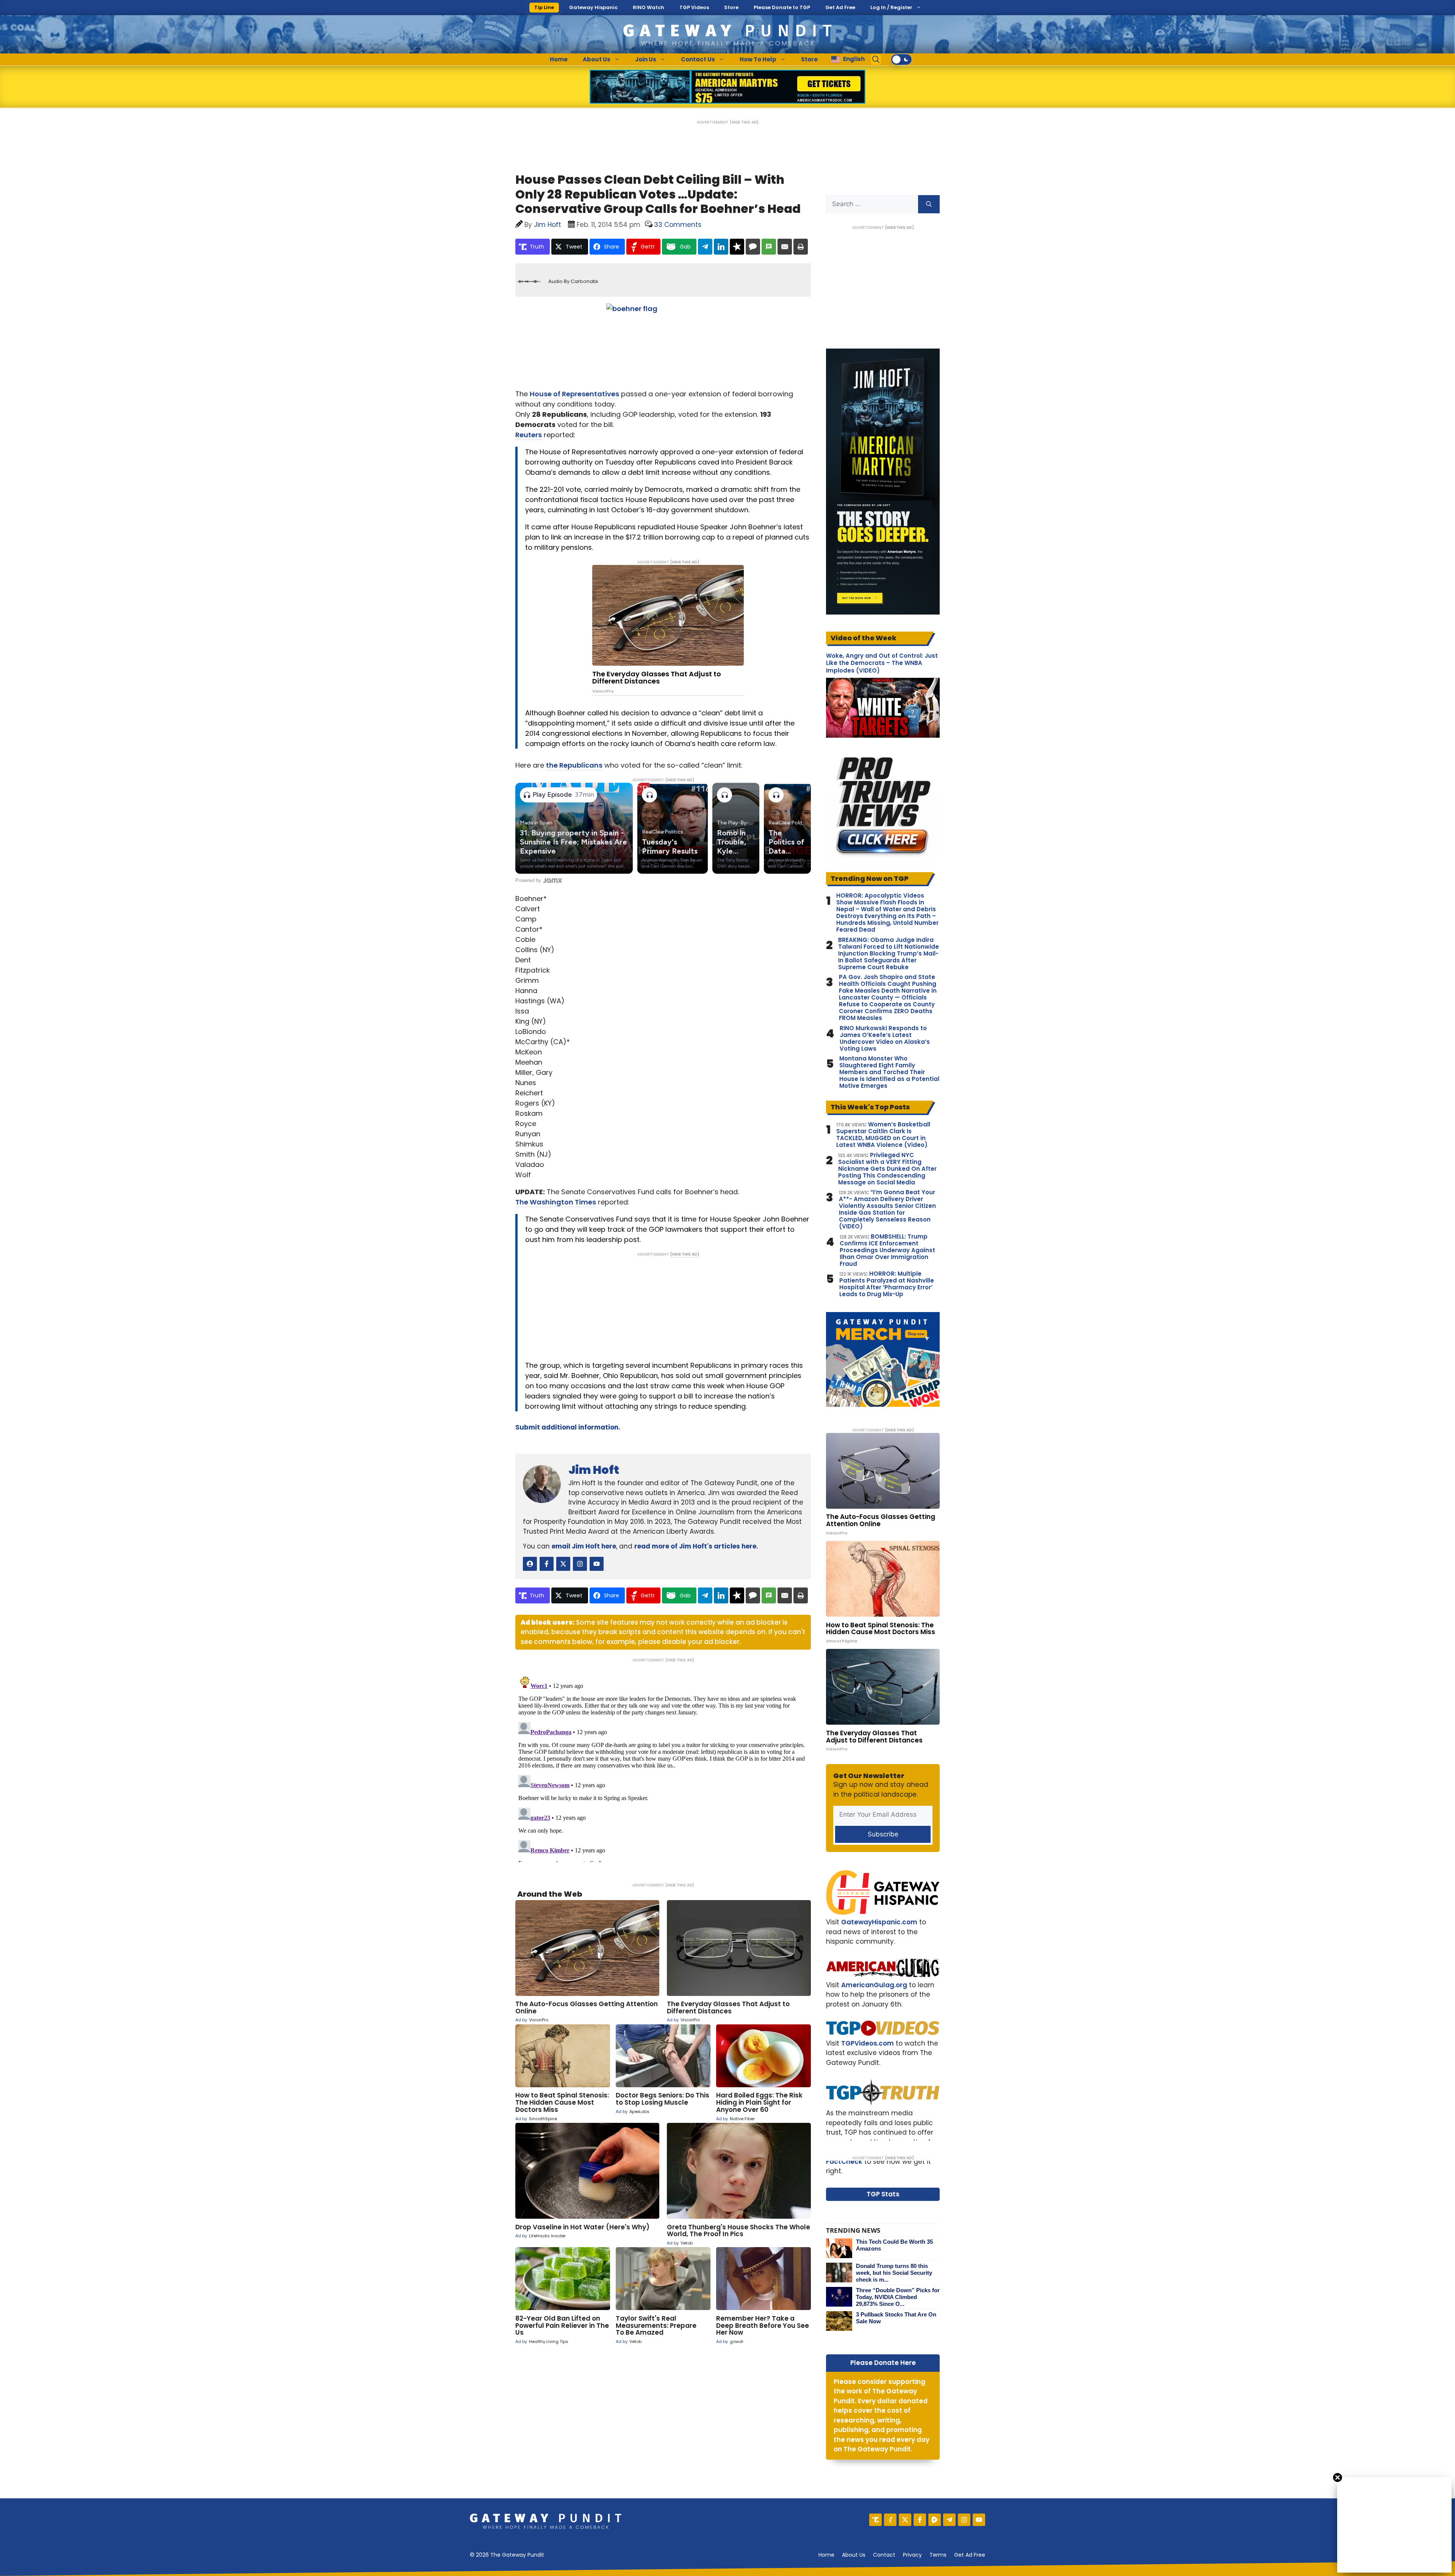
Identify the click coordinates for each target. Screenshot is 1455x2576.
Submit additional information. (568, 1427)
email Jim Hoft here (584, 1546)
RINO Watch (648, 7)
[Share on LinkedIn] (721, 247)
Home (559, 59)
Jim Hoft (594, 1470)
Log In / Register (891, 7)
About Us (597, 59)
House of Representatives (574, 394)
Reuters (529, 435)
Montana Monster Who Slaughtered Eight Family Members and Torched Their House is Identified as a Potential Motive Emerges (889, 1072)
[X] (905, 2520)
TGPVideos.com (868, 2043)
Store (731, 7)
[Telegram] (949, 2520)
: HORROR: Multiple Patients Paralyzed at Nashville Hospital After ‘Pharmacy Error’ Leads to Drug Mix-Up (887, 1284)
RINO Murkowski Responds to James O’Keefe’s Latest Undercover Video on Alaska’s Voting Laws (885, 1039)
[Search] (929, 204)
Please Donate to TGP (782, 7)
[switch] (901, 59)
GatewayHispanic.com (879, 1922)
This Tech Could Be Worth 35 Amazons (894, 2245)
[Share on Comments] (753, 247)
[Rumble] (935, 2520)
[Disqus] (663, 1767)
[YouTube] (979, 2520)
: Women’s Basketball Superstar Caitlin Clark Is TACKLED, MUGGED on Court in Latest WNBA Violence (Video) (883, 1135)
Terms (938, 2555)
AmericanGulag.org (874, 1985)
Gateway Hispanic (593, 7)
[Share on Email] (785, 247)
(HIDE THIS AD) (744, 122)
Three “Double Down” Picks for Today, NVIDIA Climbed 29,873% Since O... (898, 2297)
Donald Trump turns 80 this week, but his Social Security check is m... (894, 2273)
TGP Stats (883, 2194)
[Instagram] (964, 2520)
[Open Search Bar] (876, 59)
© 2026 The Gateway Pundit (507, 2555)
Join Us (646, 59)
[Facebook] (920, 2520)
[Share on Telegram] (705, 247)
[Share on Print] (801, 247)
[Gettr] (890, 2520)
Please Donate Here (883, 2363)
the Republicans (574, 765)
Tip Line (544, 7)
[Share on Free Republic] (737, 247)
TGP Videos (694, 7)
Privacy (912, 2555)
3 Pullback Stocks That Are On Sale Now (896, 2318)
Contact (884, 2555)
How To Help (758, 59)
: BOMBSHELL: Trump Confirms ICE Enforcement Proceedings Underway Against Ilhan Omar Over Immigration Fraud (887, 1250)
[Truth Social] (875, 2520)
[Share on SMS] (769, 247)
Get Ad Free (840, 7)
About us (854, 2555)
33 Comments (678, 225)
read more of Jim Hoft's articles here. (696, 1546)
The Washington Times (556, 1202)
